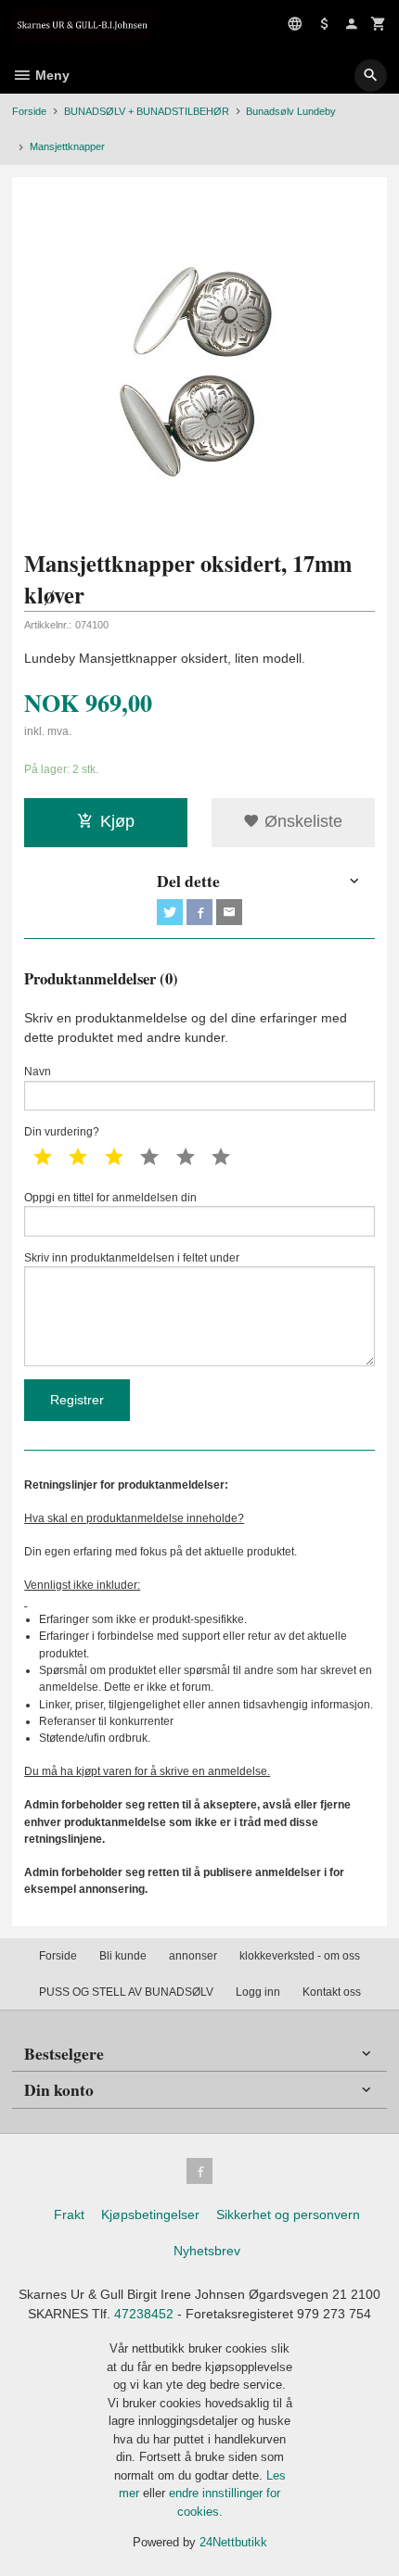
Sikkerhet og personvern (288, 2214)
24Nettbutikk (233, 2542)
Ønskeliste (301, 821)
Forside (29, 111)
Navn (38, 1072)
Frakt (69, 2214)
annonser (193, 1956)
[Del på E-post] (229, 912)
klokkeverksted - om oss (300, 1956)
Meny (51, 75)
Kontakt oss (332, 1992)
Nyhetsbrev (207, 2251)
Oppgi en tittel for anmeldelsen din (110, 1198)
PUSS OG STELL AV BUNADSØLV (126, 1992)
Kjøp (117, 821)
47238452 (144, 2314)
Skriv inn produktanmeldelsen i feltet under (132, 1258)
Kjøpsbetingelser (150, 2214)
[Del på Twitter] (170, 912)
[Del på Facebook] (199, 912)
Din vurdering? (62, 1132)
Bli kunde (123, 1956)
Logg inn (258, 1992)
